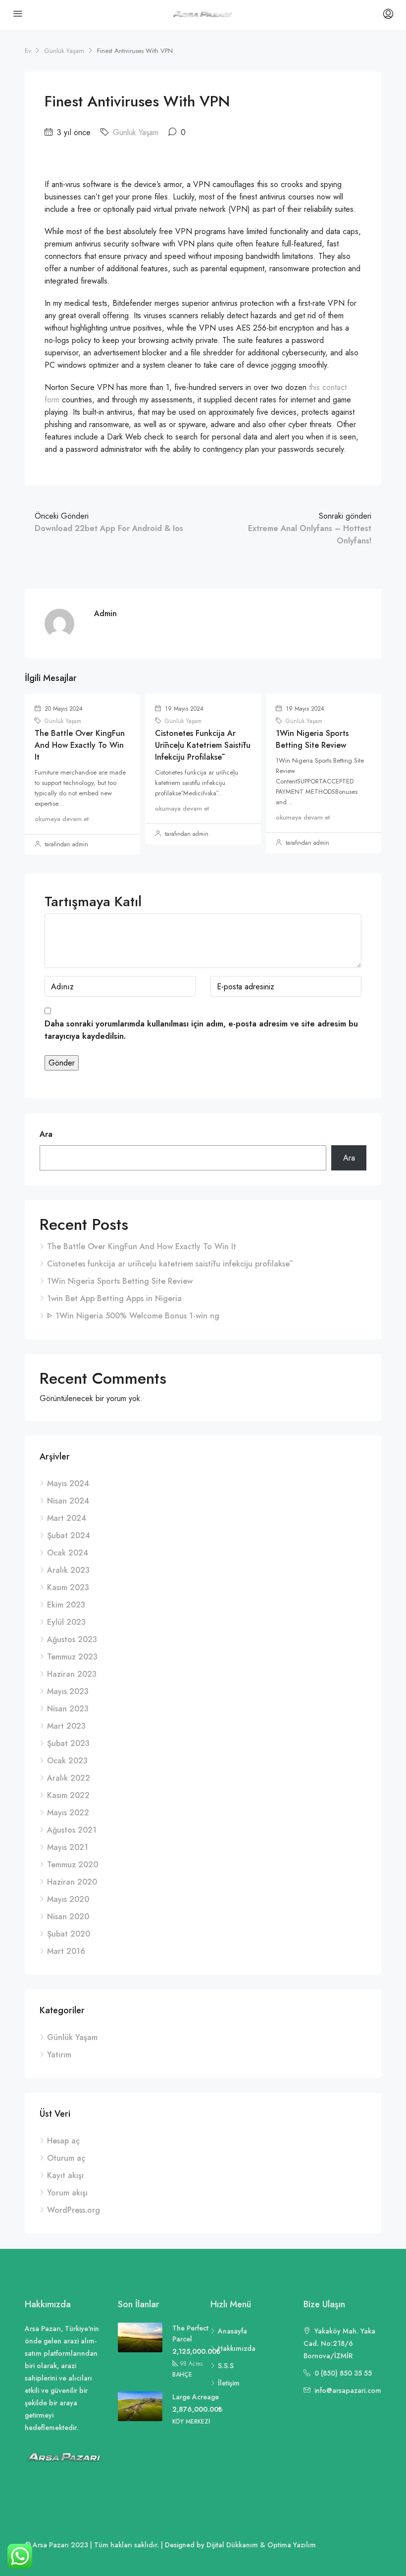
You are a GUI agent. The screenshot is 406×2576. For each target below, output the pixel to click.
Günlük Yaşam (64, 51)
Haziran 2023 (72, 1674)
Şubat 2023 (68, 1743)
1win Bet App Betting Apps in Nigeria (114, 1298)
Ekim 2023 (66, 1605)
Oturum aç (66, 2158)
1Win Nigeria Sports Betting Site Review (312, 739)
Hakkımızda (237, 2348)
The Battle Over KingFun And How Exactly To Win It (80, 745)
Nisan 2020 (68, 1917)
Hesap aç (63, 2141)
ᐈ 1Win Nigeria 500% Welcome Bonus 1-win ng (133, 1316)
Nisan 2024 (68, 1501)
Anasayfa (232, 2331)
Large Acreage (196, 2397)
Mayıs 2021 (68, 1847)
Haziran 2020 (72, 1882)
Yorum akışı (67, 2193)
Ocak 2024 (68, 1553)
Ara (46, 1134)
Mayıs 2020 (68, 1899)
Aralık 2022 (69, 1778)
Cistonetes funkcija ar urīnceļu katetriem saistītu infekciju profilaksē (203, 745)
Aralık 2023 (68, 1570)
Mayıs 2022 (68, 1813)
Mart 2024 (67, 1518)
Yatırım (59, 2055)
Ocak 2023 (67, 1761)
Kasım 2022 (68, 1795)
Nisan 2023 (68, 1709)
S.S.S (226, 2366)
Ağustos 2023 (72, 1639)
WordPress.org (74, 2210)
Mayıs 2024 (68, 1483)
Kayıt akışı (65, 2175)
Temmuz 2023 (72, 1657)
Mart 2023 (66, 1726)
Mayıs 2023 (68, 1691)
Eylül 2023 (66, 1622)
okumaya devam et (62, 819)
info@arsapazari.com (348, 2390)
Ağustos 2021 (72, 1830)
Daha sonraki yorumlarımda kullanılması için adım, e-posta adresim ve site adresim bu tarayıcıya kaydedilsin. (201, 1030)
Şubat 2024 (69, 1535)
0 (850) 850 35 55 (343, 2373)
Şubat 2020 (69, 1934)
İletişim (229, 2383)
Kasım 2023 (68, 1587)
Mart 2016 (66, 1951)
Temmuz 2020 (73, 1865)
